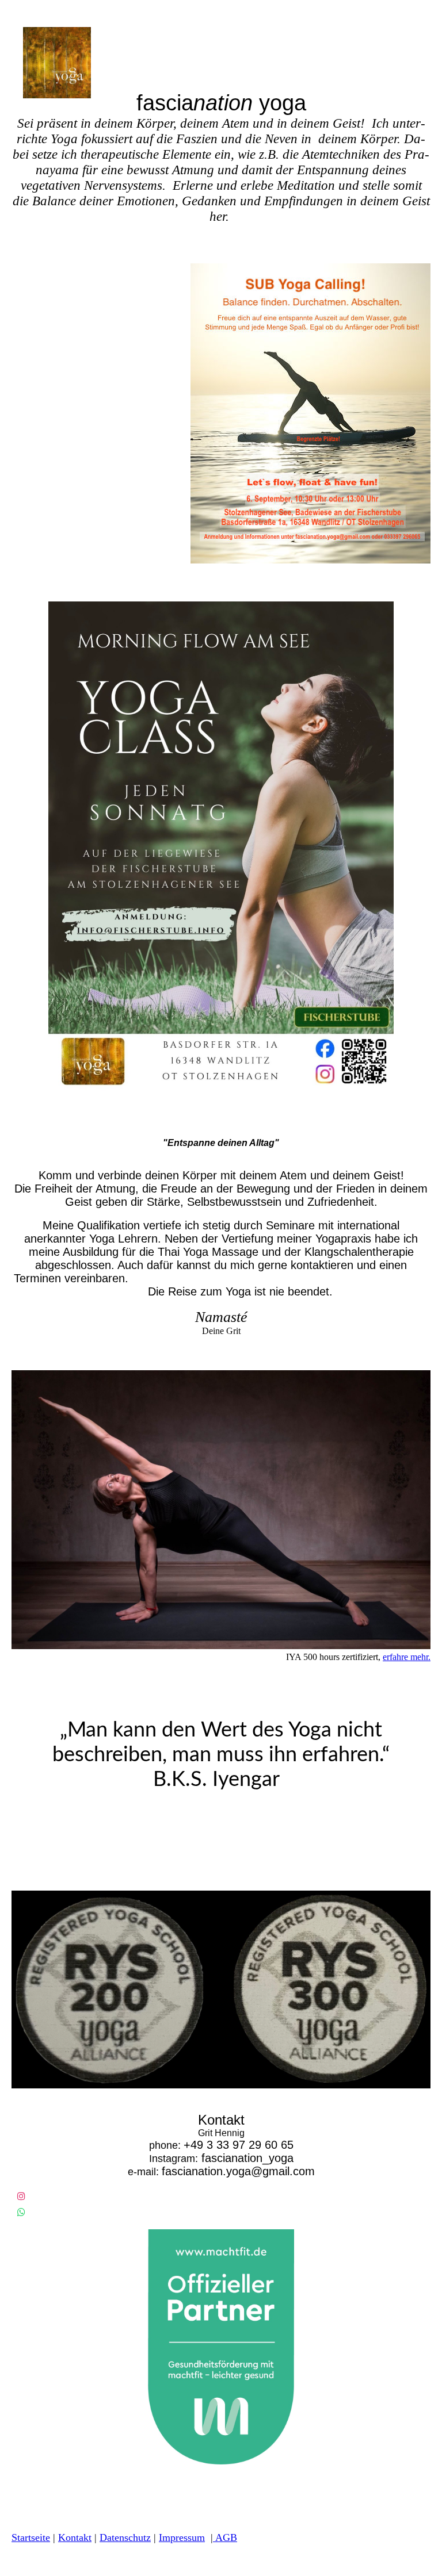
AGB (225, 2537)
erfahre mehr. (407, 1657)
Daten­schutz (125, 2537)
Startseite (31, 2537)
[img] (118, 63)
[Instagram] (21, 2196)
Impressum (182, 2537)
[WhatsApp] (21, 2212)
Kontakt (75, 2537)
